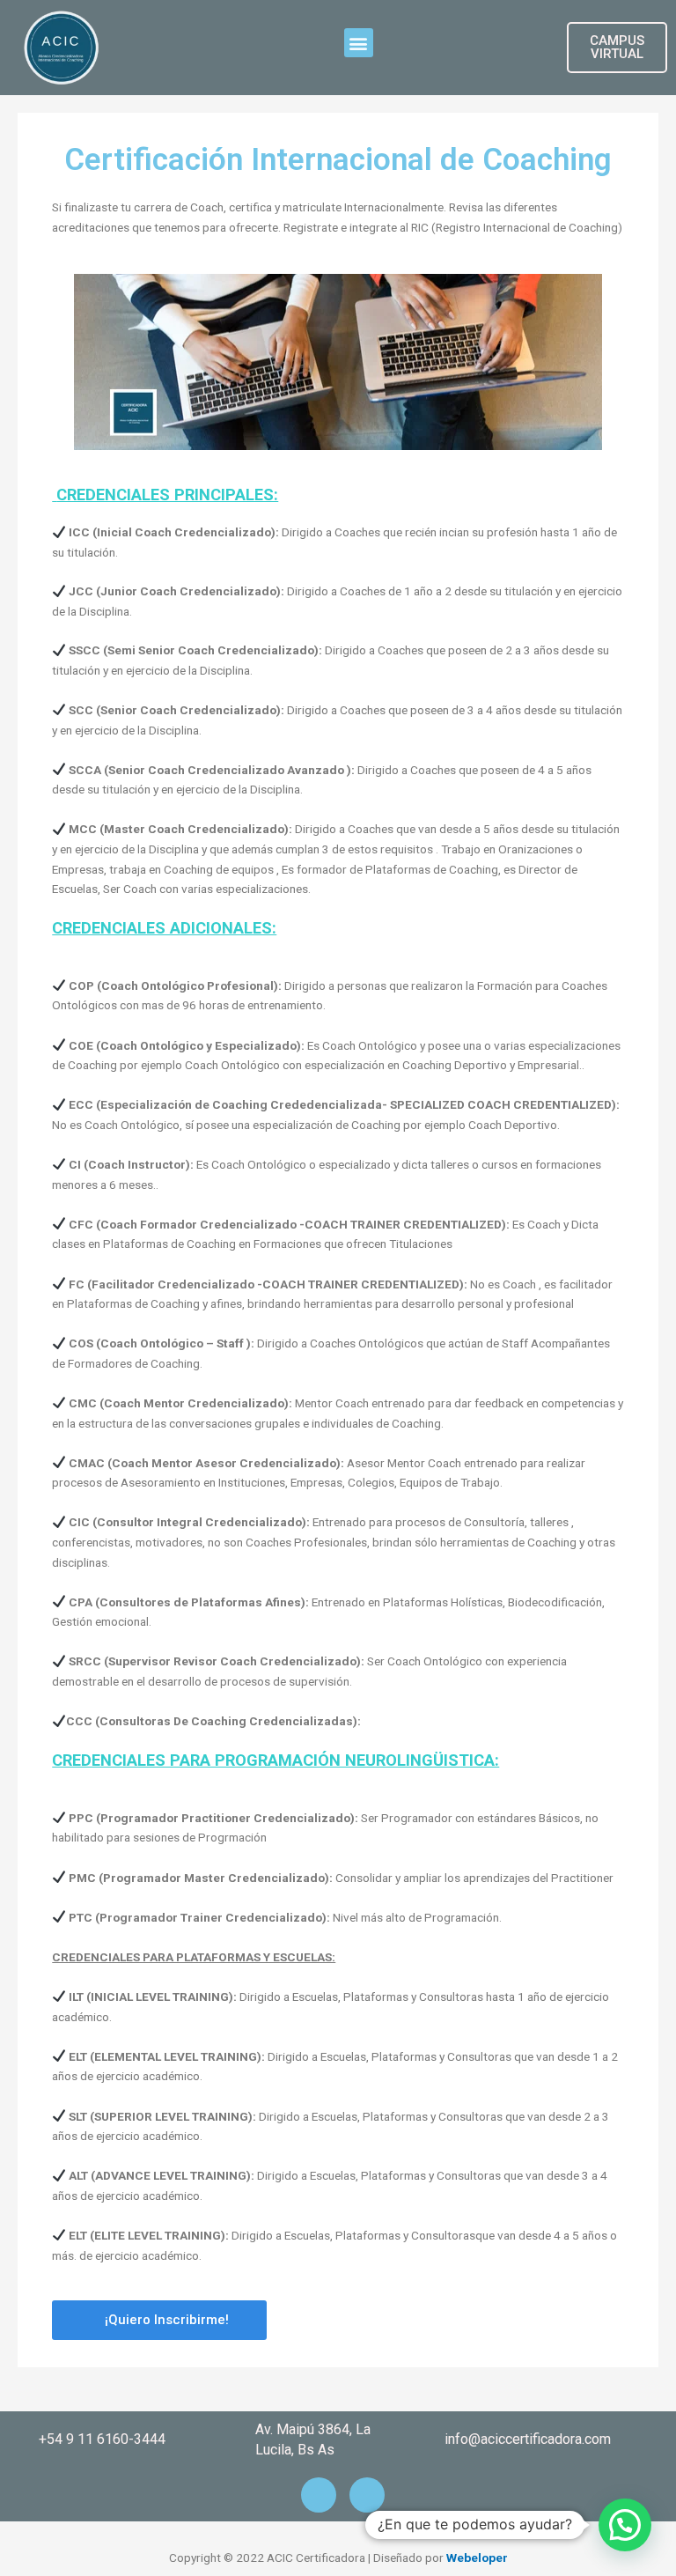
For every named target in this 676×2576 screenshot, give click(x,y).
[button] (359, 43)
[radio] (338, 690)
